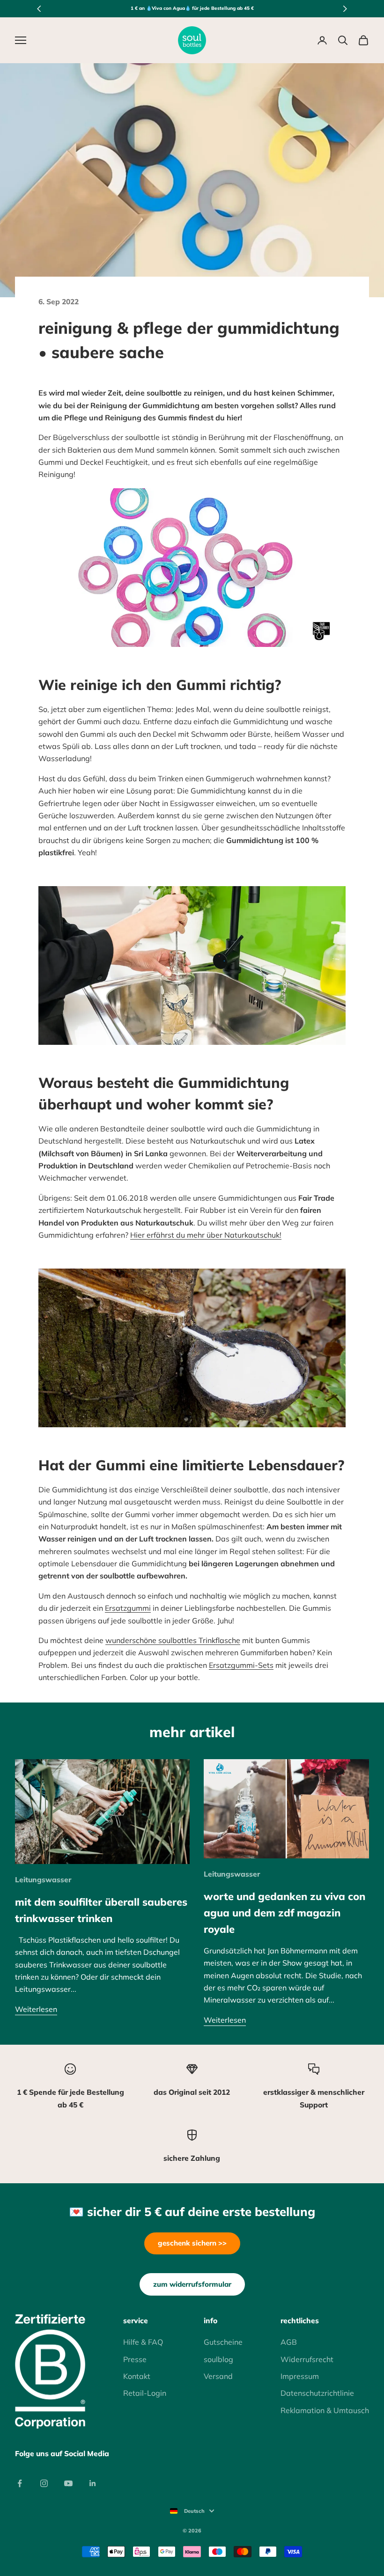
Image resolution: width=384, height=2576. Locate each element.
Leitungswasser (43, 1879)
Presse (135, 2359)
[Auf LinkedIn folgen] (93, 2483)
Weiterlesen (36, 2009)
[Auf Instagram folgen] (44, 2483)
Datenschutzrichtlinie (317, 2393)
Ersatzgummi (128, 1608)
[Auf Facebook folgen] (20, 2483)
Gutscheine (223, 2342)
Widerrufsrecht (307, 2359)
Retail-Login (145, 2393)
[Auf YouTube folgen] (68, 2483)
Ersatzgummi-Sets (241, 1665)
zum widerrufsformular (192, 2284)
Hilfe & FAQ (143, 2342)
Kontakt (137, 2376)
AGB (289, 2342)
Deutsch (194, 2511)
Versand (218, 2376)
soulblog (218, 2359)
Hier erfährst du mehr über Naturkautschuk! (206, 1235)
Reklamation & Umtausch (325, 2410)
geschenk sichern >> (192, 2243)
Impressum (300, 2376)
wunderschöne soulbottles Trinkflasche (173, 1640)
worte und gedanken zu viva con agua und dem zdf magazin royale (284, 1912)
